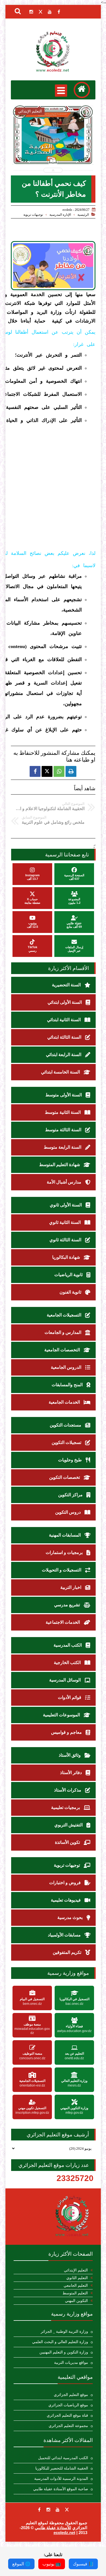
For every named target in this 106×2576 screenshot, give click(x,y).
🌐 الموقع (21, 2564)
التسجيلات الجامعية (65, 1315)
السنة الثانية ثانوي (66, 1222)
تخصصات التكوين (65, 1477)
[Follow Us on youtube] (58, 2510)
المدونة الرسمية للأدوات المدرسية (61, 2479)
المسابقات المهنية (65, 1535)
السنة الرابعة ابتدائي (64, 1055)
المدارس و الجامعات (63, 1332)
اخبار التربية (71, 1587)
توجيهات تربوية (33, 215)
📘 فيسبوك (83, 2564)
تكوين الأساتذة (68, 1842)
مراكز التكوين (71, 1495)
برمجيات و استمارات (65, 1552)
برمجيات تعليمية (66, 1807)
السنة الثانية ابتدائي (64, 1020)
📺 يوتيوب (52, 2564)
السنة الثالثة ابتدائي (65, 1037)
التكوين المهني (76, 2301)
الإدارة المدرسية (60, 215)
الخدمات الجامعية (65, 1402)
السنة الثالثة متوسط (64, 1130)
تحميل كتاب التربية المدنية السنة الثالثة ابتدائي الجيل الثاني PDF (53, 149)
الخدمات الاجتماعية (63, 1622)
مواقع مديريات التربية (71, 2363)
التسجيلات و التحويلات (62, 1570)
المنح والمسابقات (68, 1385)
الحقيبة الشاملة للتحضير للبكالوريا (62, 2468)
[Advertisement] (53, 481)
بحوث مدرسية (71, 1917)
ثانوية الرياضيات (69, 1275)
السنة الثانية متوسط (63, 1112)
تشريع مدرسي (68, 1605)
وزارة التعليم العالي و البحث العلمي (60, 2342)
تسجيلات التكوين (67, 1442)
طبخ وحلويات (71, 1460)
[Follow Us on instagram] (48, 2510)
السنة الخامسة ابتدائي (61, 1072)
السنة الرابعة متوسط (63, 1147)
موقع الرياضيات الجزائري (68, 2405)
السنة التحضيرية (67, 985)
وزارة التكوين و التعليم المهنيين (64, 2352)
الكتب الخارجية (68, 1663)
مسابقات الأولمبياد (65, 1935)
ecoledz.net (64, 2533)
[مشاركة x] (47, 771)
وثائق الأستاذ (70, 1755)
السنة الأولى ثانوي (66, 1205)
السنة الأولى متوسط (64, 1095)
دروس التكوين (68, 1512)
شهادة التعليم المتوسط (60, 1165)
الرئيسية (83, 215)
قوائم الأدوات (70, 1697)
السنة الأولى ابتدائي (65, 1002)
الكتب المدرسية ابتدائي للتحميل (63, 2458)
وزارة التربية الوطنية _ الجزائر (64, 2332)
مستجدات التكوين (66, 1425)
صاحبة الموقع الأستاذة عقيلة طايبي (61, 2489)
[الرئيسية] (82, 90)
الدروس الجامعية (67, 1367)
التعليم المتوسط (75, 2293)
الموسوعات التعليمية (62, 1715)
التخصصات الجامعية (63, 1350)
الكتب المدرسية (68, 1645)
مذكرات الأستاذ (68, 1790)
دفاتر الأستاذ (71, 1773)
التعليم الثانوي (77, 2278)
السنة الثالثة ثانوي (66, 1240)
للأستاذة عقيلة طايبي (53, 2528)
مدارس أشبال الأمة (65, 1182)
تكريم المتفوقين (68, 1952)
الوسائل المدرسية (66, 1680)
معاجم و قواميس (67, 1732)
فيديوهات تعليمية (66, 1900)
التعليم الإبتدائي (76, 2270)
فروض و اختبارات (66, 1883)
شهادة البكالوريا (67, 1257)
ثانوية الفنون (71, 1292)
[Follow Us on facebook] (39, 2510)
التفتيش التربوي (69, 1825)
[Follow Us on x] (67, 2510)
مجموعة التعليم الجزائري (68, 2426)
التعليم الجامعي (76, 2285)
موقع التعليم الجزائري (71, 2395)
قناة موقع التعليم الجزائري (67, 2415)
